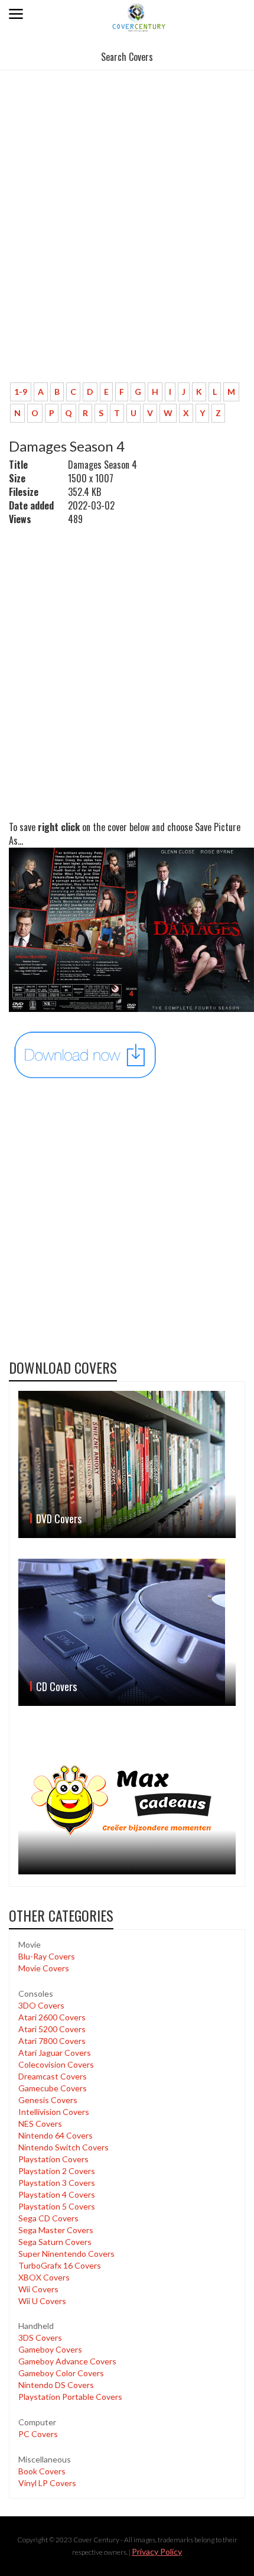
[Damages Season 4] (86, 1054)
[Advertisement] (127, 241)
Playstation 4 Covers (57, 2194)
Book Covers (42, 2471)
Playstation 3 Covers (57, 2183)
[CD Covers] (127, 1632)
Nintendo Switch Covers (63, 2147)
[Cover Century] (139, 17)
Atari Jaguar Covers (55, 2053)
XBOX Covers (44, 2277)
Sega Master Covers (56, 2230)
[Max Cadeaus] (127, 1800)
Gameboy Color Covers (61, 2373)
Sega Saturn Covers (55, 2242)
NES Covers (40, 2124)
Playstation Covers (53, 2159)
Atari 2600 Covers (52, 2017)
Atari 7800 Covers (52, 2041)
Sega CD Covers (48, 2218)
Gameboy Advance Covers (67, 2361)
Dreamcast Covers (53, 2076)
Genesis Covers (48, 2100)
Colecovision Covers (56, 2064)
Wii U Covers (42, 2301)
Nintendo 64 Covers (56, 2135)
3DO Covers (41, 2005)
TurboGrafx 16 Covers (60, 2265)
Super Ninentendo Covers (66, 2254)
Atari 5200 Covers (52, 2029)
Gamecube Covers (53, 2088)
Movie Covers (44, 1968)
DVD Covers (59, 1519)
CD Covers (56, 1686)
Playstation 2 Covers (57, 2171)
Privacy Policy (157, 2551)
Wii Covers (38, 2289)
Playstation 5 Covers (57, 2206)
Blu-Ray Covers (47, 1956)
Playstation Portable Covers (70, 2397)
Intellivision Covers (54, 2112)
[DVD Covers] (127, 1464)
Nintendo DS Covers (56, 2385)
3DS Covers (40, 2337)
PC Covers (38, 2434)
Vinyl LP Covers (47, 2483)
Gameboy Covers (50, 2349)
